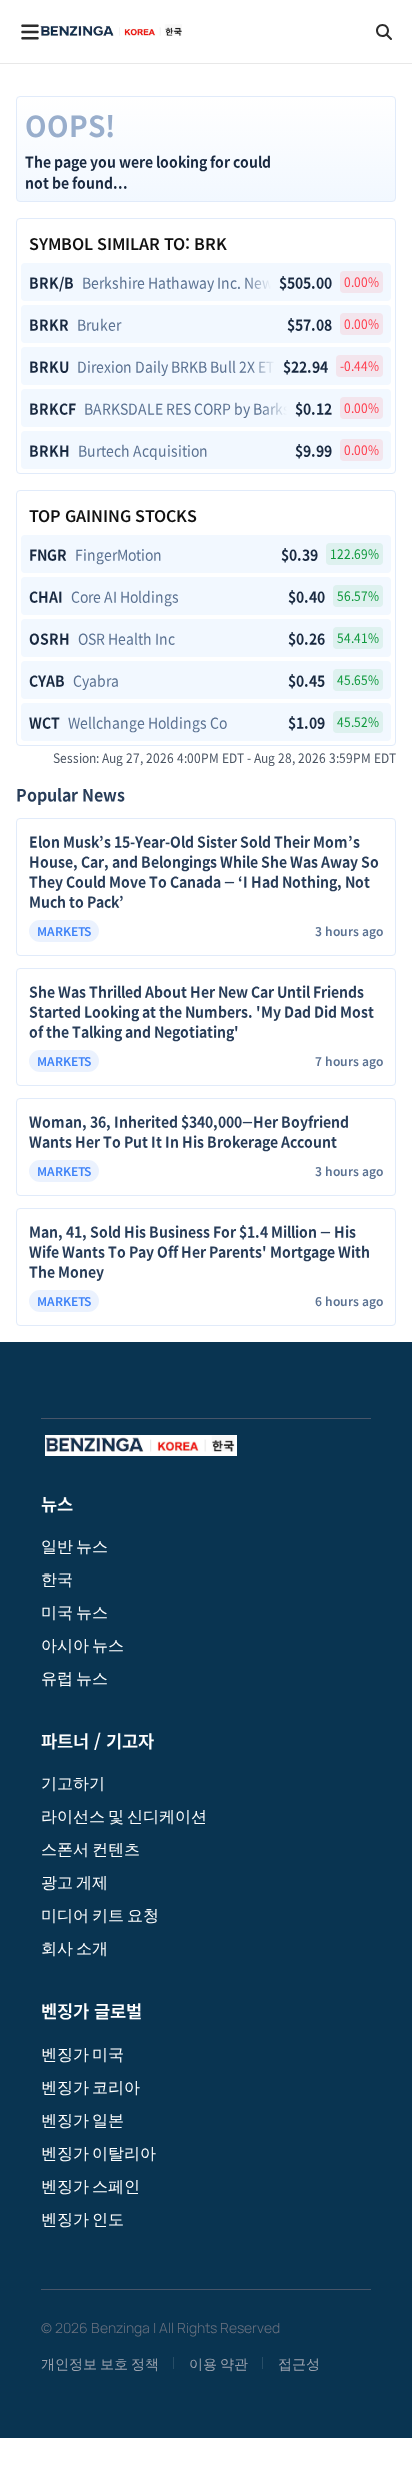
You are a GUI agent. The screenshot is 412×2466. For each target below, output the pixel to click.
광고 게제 (74, 1882)
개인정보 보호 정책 (100, 2363)
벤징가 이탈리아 (98, 2153)
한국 (57, 1579)
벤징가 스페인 (90, 2186)
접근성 (299, 2363)
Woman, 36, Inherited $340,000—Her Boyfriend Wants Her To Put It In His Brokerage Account (189, 1131)
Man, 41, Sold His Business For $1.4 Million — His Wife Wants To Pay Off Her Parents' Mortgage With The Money (199, 1251)
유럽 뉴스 (74, 1678)
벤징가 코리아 (90, 2087)
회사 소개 (74, 1948)
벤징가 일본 (82, 2120)
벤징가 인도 (82, 2219)
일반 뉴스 (74, 1546)
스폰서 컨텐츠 (90, 1849)
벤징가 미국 (82, 2054)
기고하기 (73, 1783)
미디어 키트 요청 (100, 1915)
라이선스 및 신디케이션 (124, 1816)
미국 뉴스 (74, 1612)
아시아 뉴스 (82, 1645)
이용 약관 (218, 2363)
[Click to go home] (112, 31)
